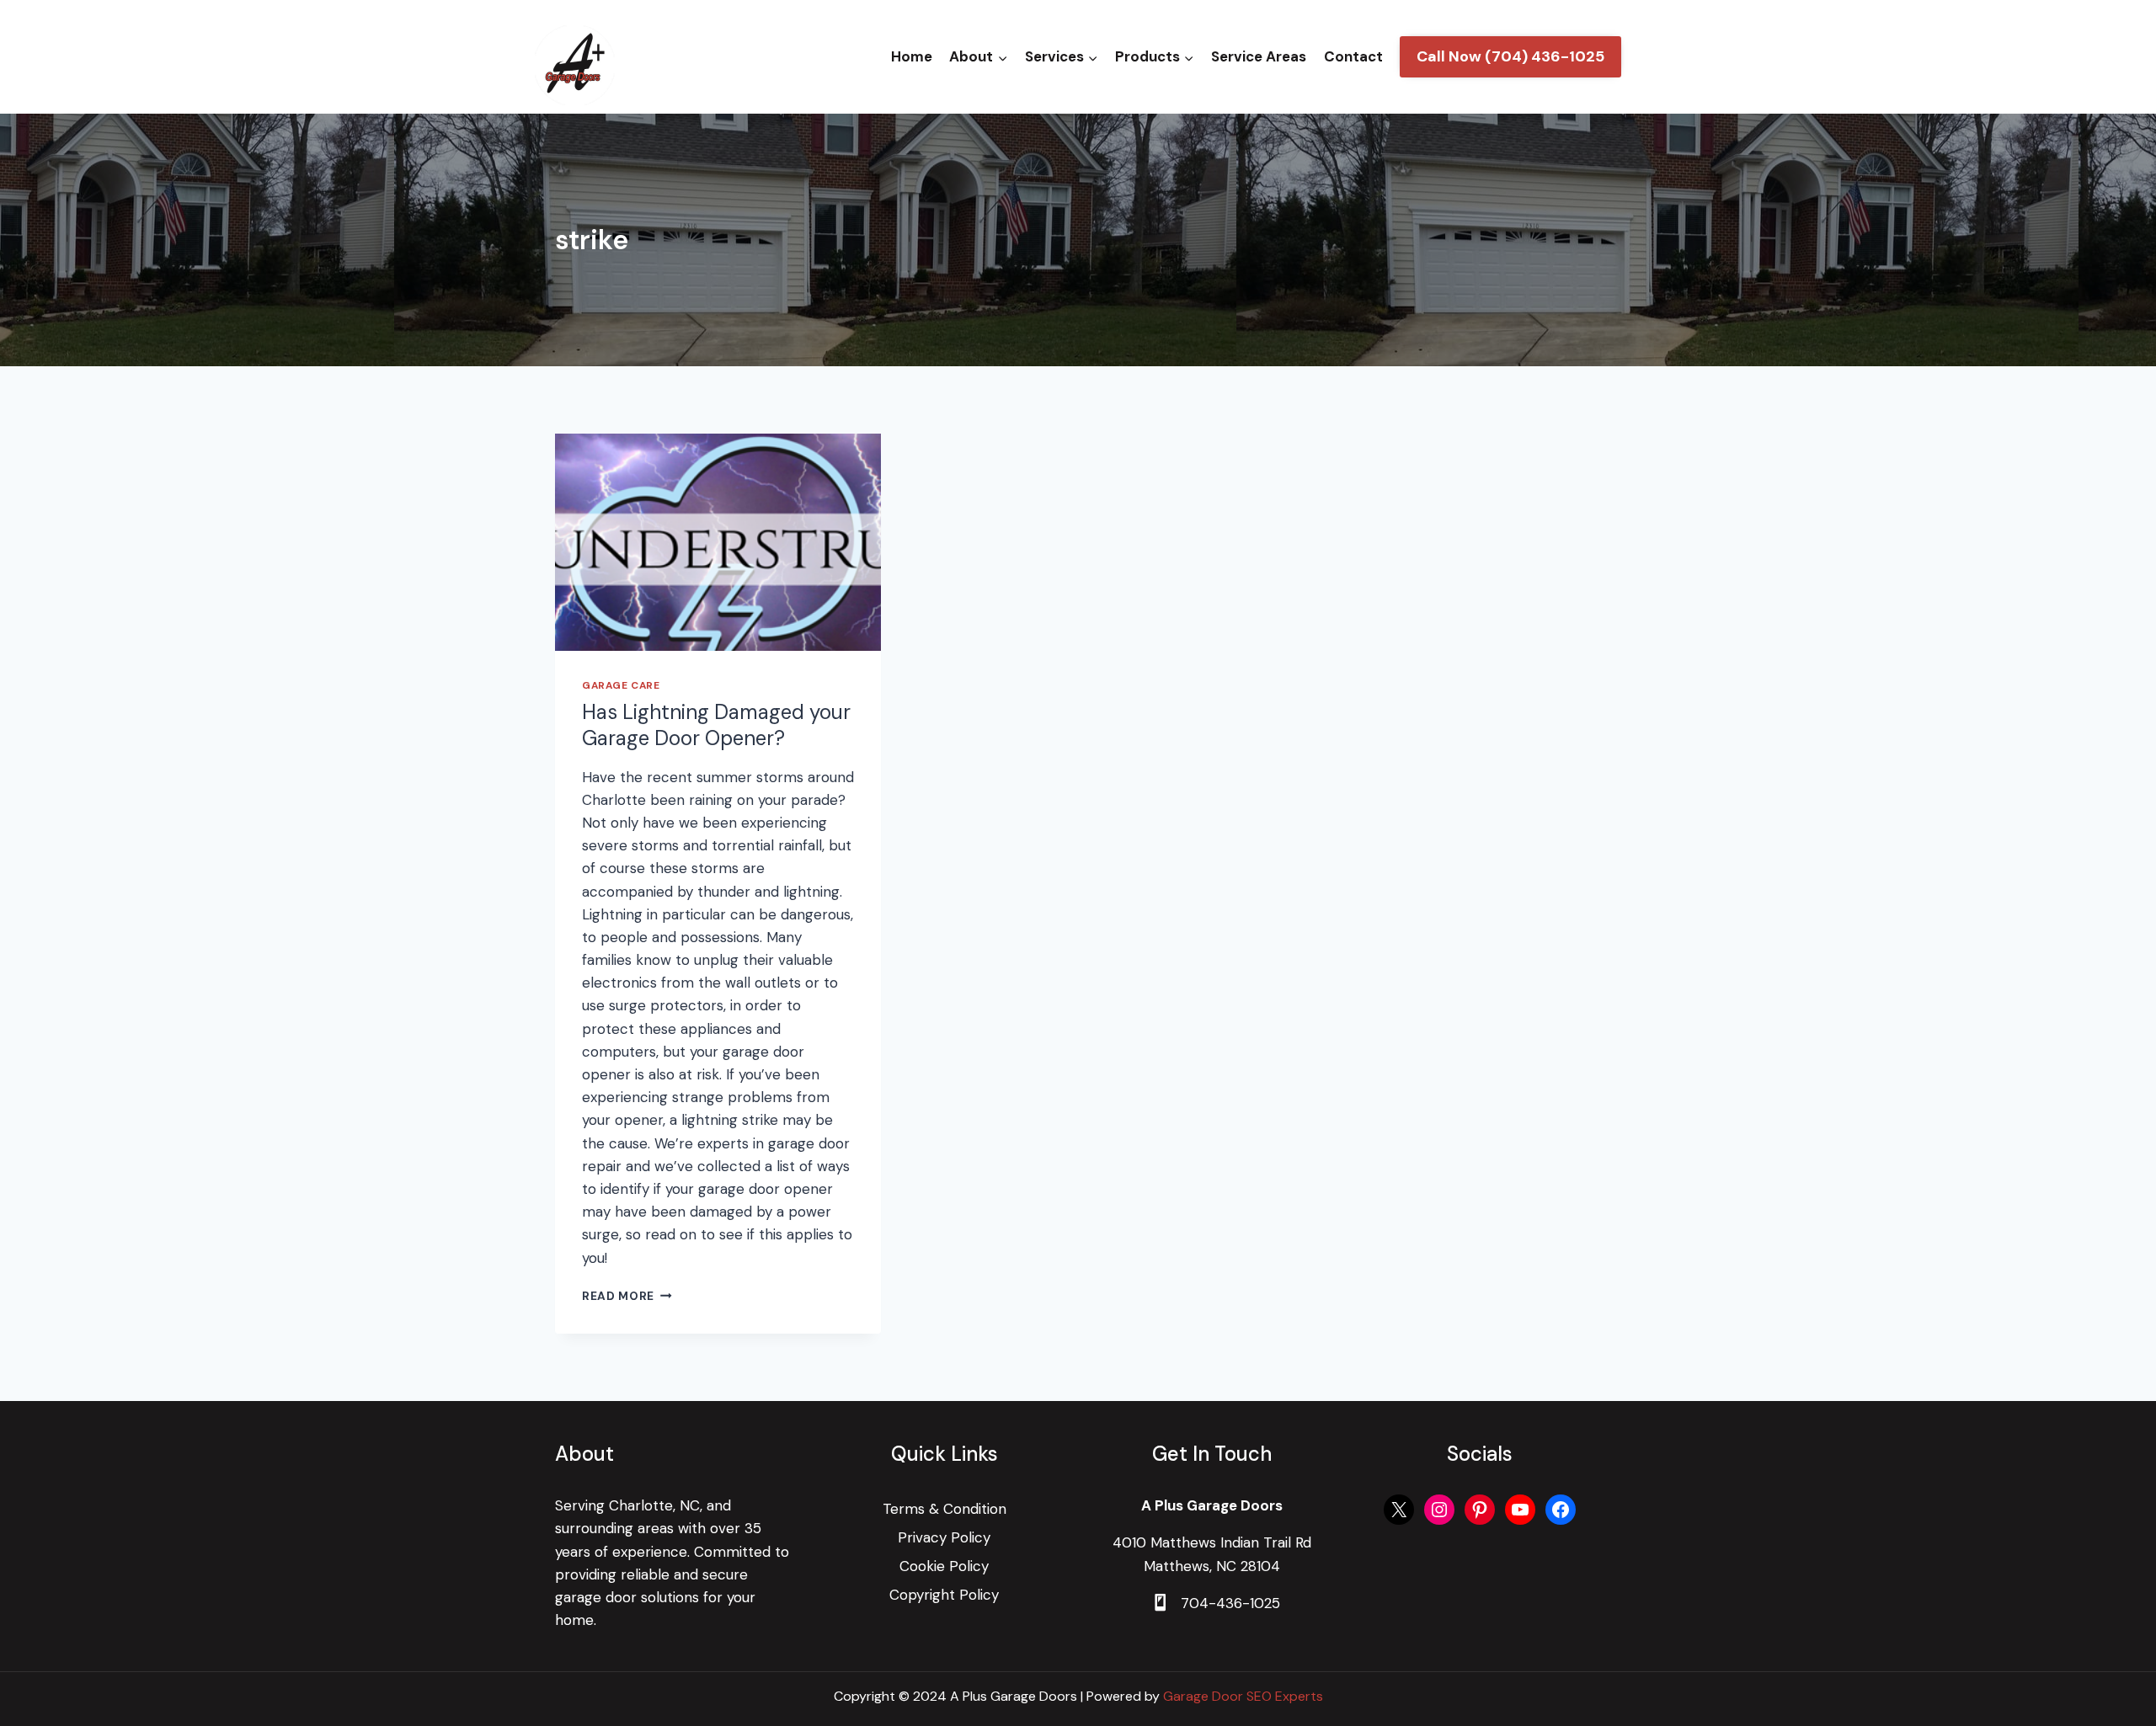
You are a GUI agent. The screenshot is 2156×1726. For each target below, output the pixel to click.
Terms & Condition (945, 1509)
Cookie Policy (944, 1566)
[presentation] (718, 542)
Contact (1353, 56)
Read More (627, 1296)
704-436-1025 (1230, 1603)
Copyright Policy (944, 1595)
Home (912, 56)
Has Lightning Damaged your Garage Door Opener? (716, 725)
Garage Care (621, 685)
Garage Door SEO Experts (1243, 1696)
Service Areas (1259, 56)
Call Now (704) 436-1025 (1510, 56)
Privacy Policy (944, 1537)
